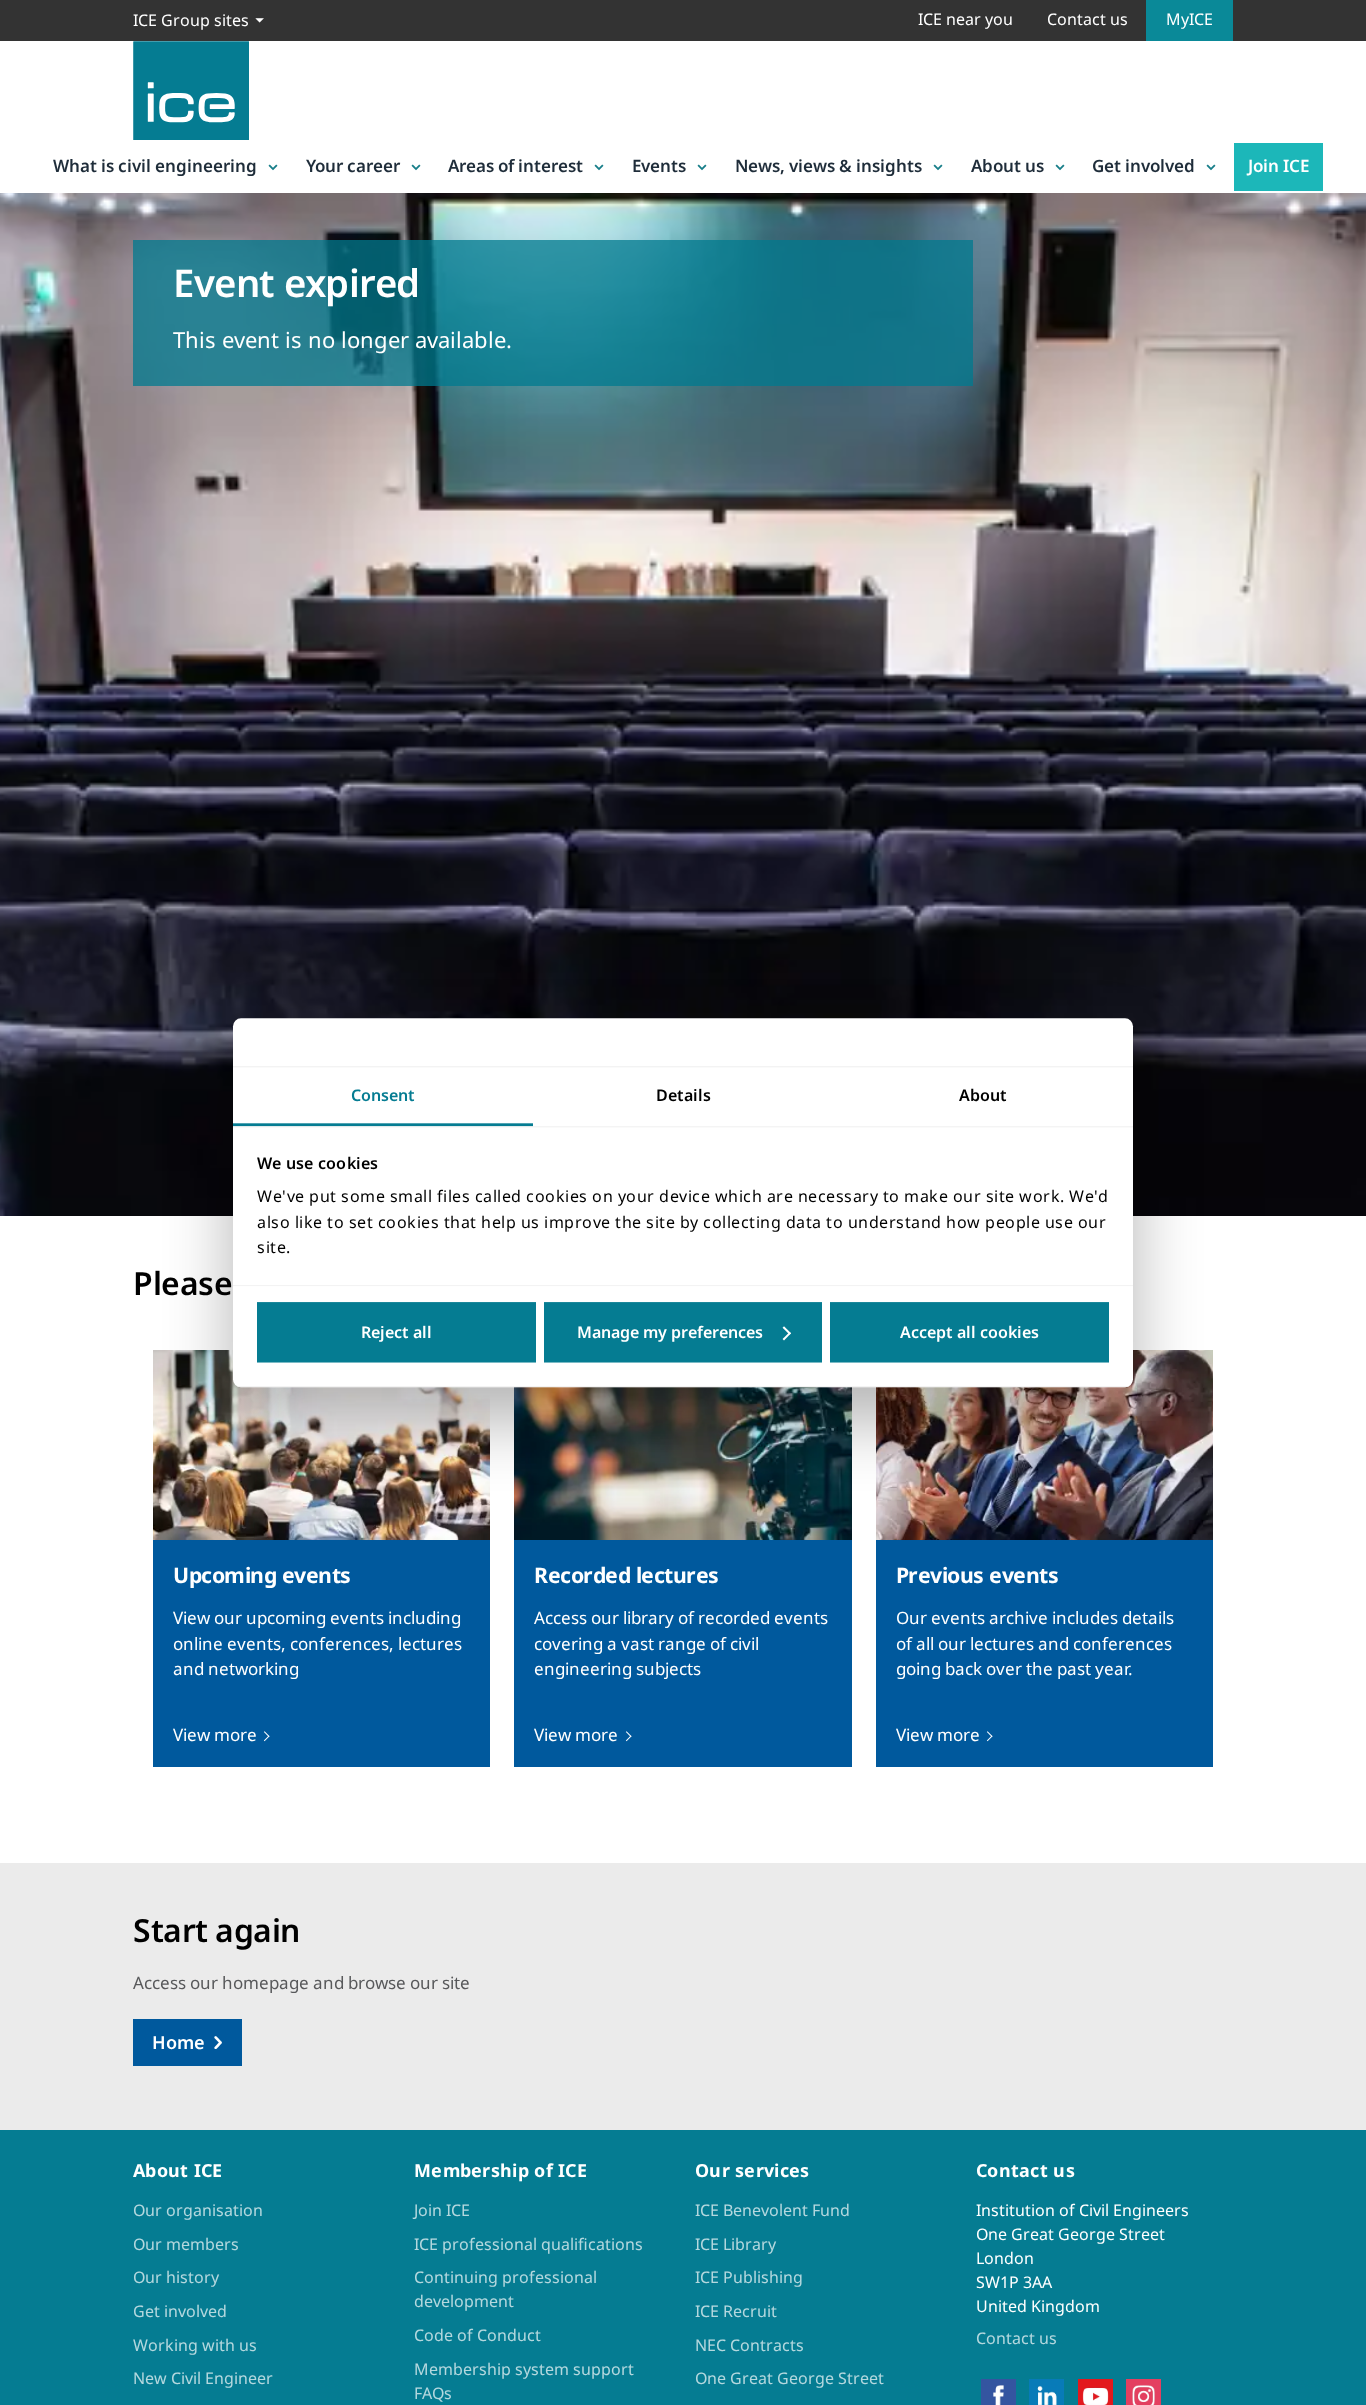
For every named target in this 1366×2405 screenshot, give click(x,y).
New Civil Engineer (203, 2378)
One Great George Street (789, 2378)
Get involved (1143, 165)
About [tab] (983, 1095)
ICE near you (965, 19)
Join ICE (1278, 165)
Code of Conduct (477, 2335)
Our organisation (198, 2210)
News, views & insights (828, 165)
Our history (176, 2277)
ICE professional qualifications (528, 2244)
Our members (186, 2244)
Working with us (195, 2345)
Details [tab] (683, 1095)
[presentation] (321, 1558)
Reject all (396, 1332)
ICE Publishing (749, 2277)
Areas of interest (515, 165)
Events (659, 165)
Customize (683, 1332)
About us (1007, 165)
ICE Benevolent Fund (772, 2210)
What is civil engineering (155, 165)
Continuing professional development (505, 2289)
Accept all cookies (969, 1332)
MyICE (1189, 19)
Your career (353, 165)
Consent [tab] (383, 1095)
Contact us (1087, 19)
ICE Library (735, 2244)
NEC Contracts (749, 2345)
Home (178, 2042)
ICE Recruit (736, 2311)
